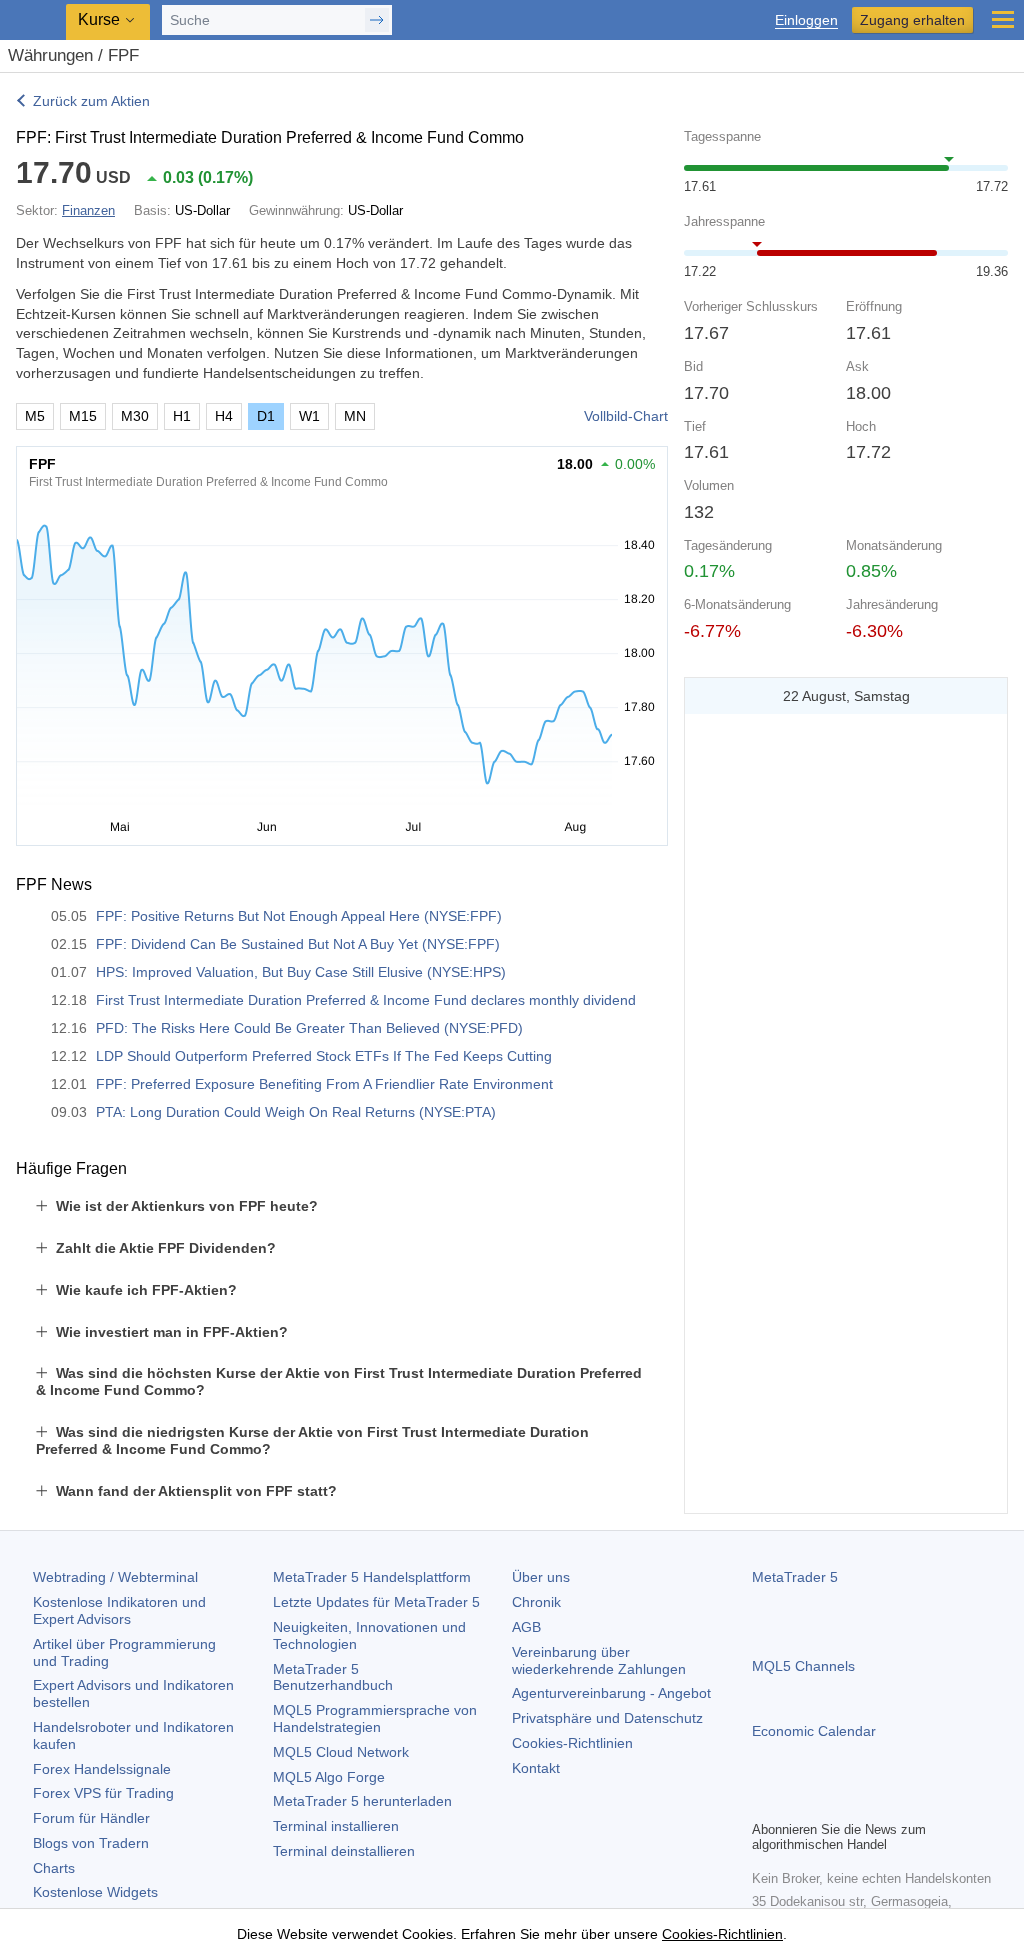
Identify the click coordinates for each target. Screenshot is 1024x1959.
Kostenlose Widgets (95, 1892)
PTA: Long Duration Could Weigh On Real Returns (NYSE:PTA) (296, 1112)
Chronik (536, 1602)
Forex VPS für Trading (103, 1793)
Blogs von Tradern (91, 1843)
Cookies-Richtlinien (572, 1743)
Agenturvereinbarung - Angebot (611, 1693)
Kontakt (536, 1768)
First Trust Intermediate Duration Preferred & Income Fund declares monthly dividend (366, 1000)
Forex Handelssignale (102, 1769)
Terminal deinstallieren (344, 1851)
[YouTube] (860, 1802)
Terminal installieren (336, 1826)
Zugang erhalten (912, 20)
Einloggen (806, 20)
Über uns (541, 1577)
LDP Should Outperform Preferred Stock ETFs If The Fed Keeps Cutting (324, 1056)
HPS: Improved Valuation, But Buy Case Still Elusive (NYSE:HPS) (301, 972)
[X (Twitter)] (828, 1802)
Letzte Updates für (376, 1602)
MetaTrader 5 (795, 1577)
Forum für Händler (91, 1818)
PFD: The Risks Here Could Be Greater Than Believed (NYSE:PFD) (309, 1028)
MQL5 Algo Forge (329, 1777)
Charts (54, 1868)
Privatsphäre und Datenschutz (607, 1718)
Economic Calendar (814, 1731)
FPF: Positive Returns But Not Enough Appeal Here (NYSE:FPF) (299, 916)
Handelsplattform (372, 1577)
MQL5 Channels (803, 1666)
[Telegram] (796, 1802)
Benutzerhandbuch (333, 1677)
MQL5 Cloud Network (341, 1752)
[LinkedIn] (892, 1802)
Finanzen (88, 210)
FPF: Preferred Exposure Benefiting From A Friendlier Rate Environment (324, 1084)
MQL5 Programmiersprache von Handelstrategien (375, 1718)
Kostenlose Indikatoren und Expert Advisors (119, 1610)
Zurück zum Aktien (91, 101)
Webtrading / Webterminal (115, 1577)
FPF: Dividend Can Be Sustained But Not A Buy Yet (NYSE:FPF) (298, 944)
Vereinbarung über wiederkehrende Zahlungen (599, 1660)
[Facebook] (764, 1802)
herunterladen (362, 1801)
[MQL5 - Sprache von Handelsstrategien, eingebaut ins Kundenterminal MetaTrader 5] (35, 20)
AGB (526, 1627)
